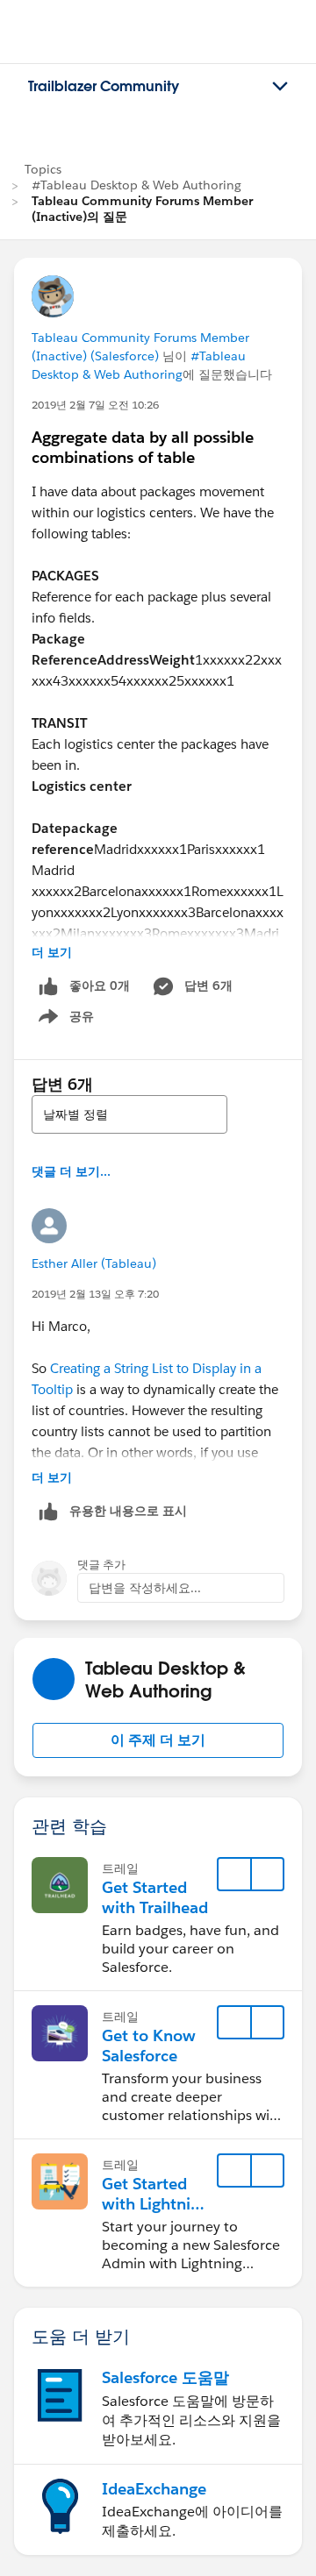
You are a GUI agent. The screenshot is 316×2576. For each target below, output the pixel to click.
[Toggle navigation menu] (280, 87)
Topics (43, 169)
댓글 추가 (101, 1565)
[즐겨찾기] (234, 1875)
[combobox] (129, 1114)
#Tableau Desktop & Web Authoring (136, 185)
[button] (158, 1740)
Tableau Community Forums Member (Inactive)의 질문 (142, 209)
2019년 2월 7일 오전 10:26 (95, 405)
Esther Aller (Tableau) (94, 1263)
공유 (63, 1020)
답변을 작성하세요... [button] (145, 1588)
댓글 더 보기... (71, 1171)
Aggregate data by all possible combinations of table (143, 447)
